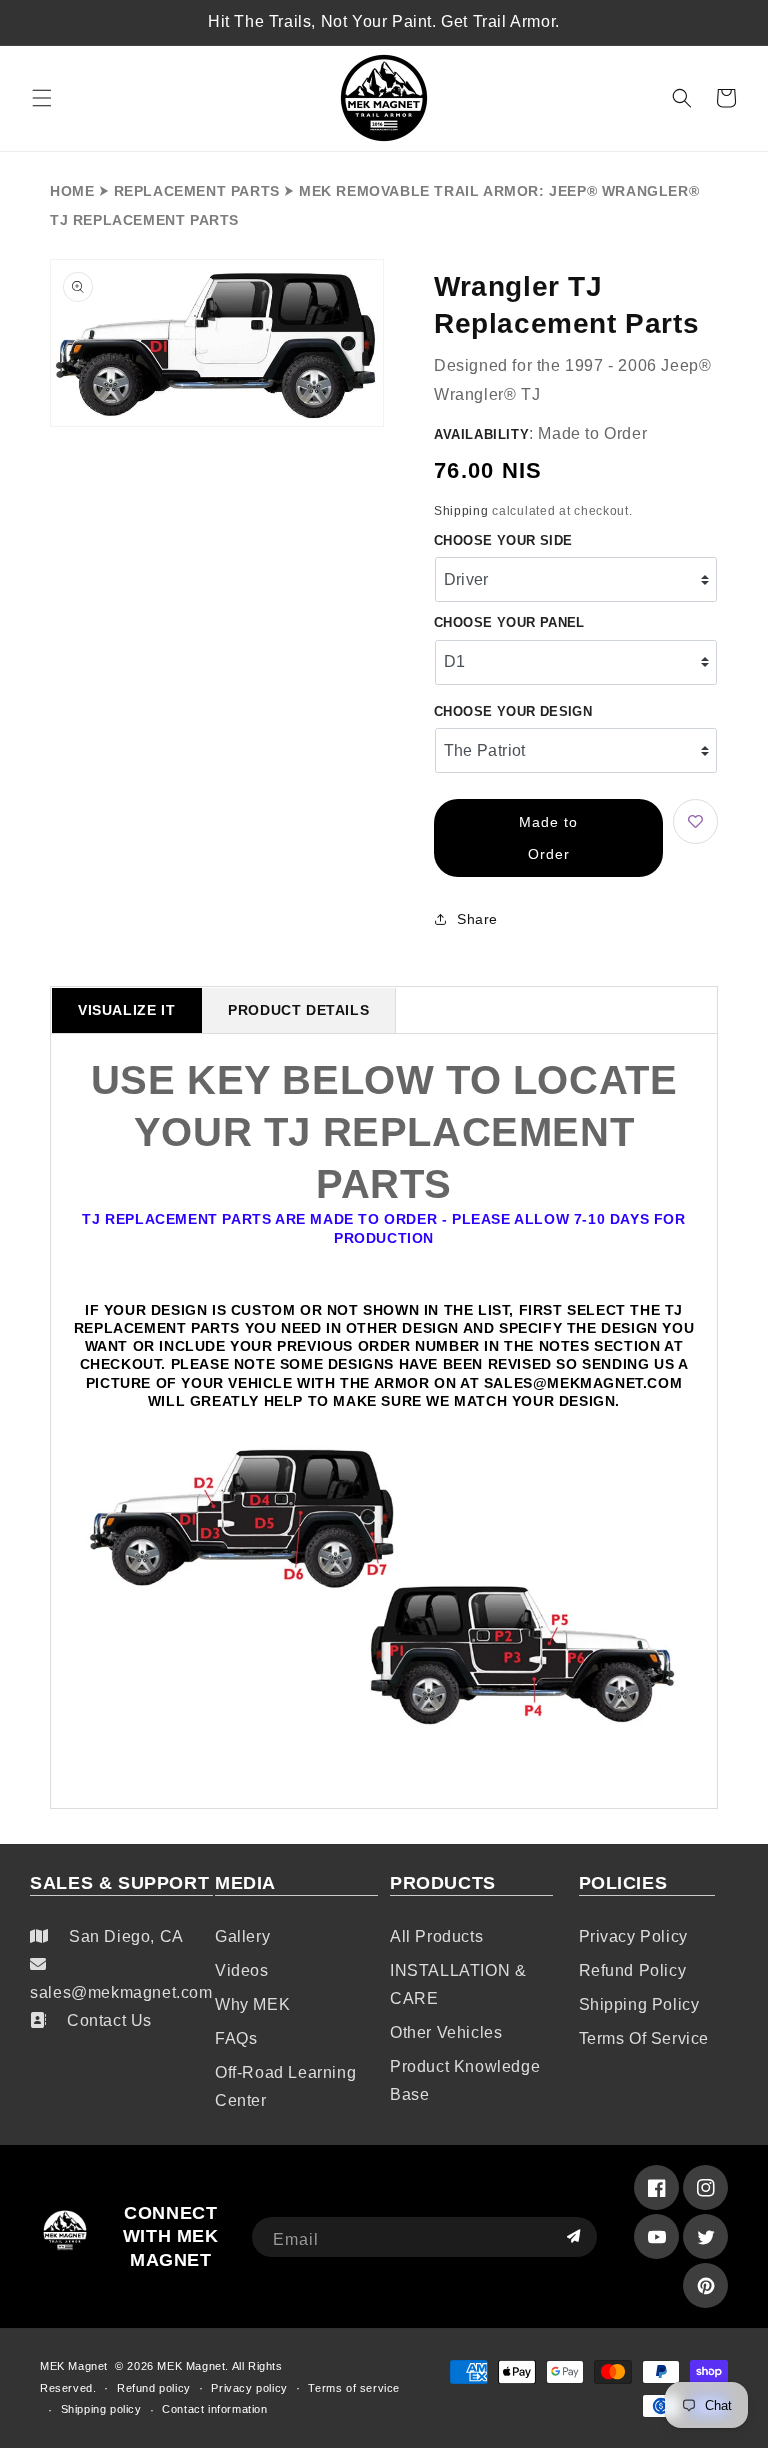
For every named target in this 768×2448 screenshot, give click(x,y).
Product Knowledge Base (465, 2080)
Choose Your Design (513, 711)
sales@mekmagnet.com (121, 1992)
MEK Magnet (74, 2366)
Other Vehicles (446, 2032)
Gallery (242, 1936)
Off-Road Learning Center (285, 2086)
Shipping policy (639, 2004)
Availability (481, 434)
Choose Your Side (503, 540)
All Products (436, 1936)
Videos (242, 1970)
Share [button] (477, 919)
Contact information (214, 2409)
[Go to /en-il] (384, 98)
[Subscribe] (574, 2237)
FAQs (236, 2038)
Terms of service (644, 2038)
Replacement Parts (197, 191)
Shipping (461, 511)
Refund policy (633, 1970)
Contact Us (109, 2020)
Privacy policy (633, 1936)
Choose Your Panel (509, 622)
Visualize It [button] (126, 1010)
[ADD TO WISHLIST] (695, 821)
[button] (42, 98)
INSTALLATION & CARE (458, 1984)
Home (72, 191)
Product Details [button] (298, 1010)
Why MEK (252, 2004)
